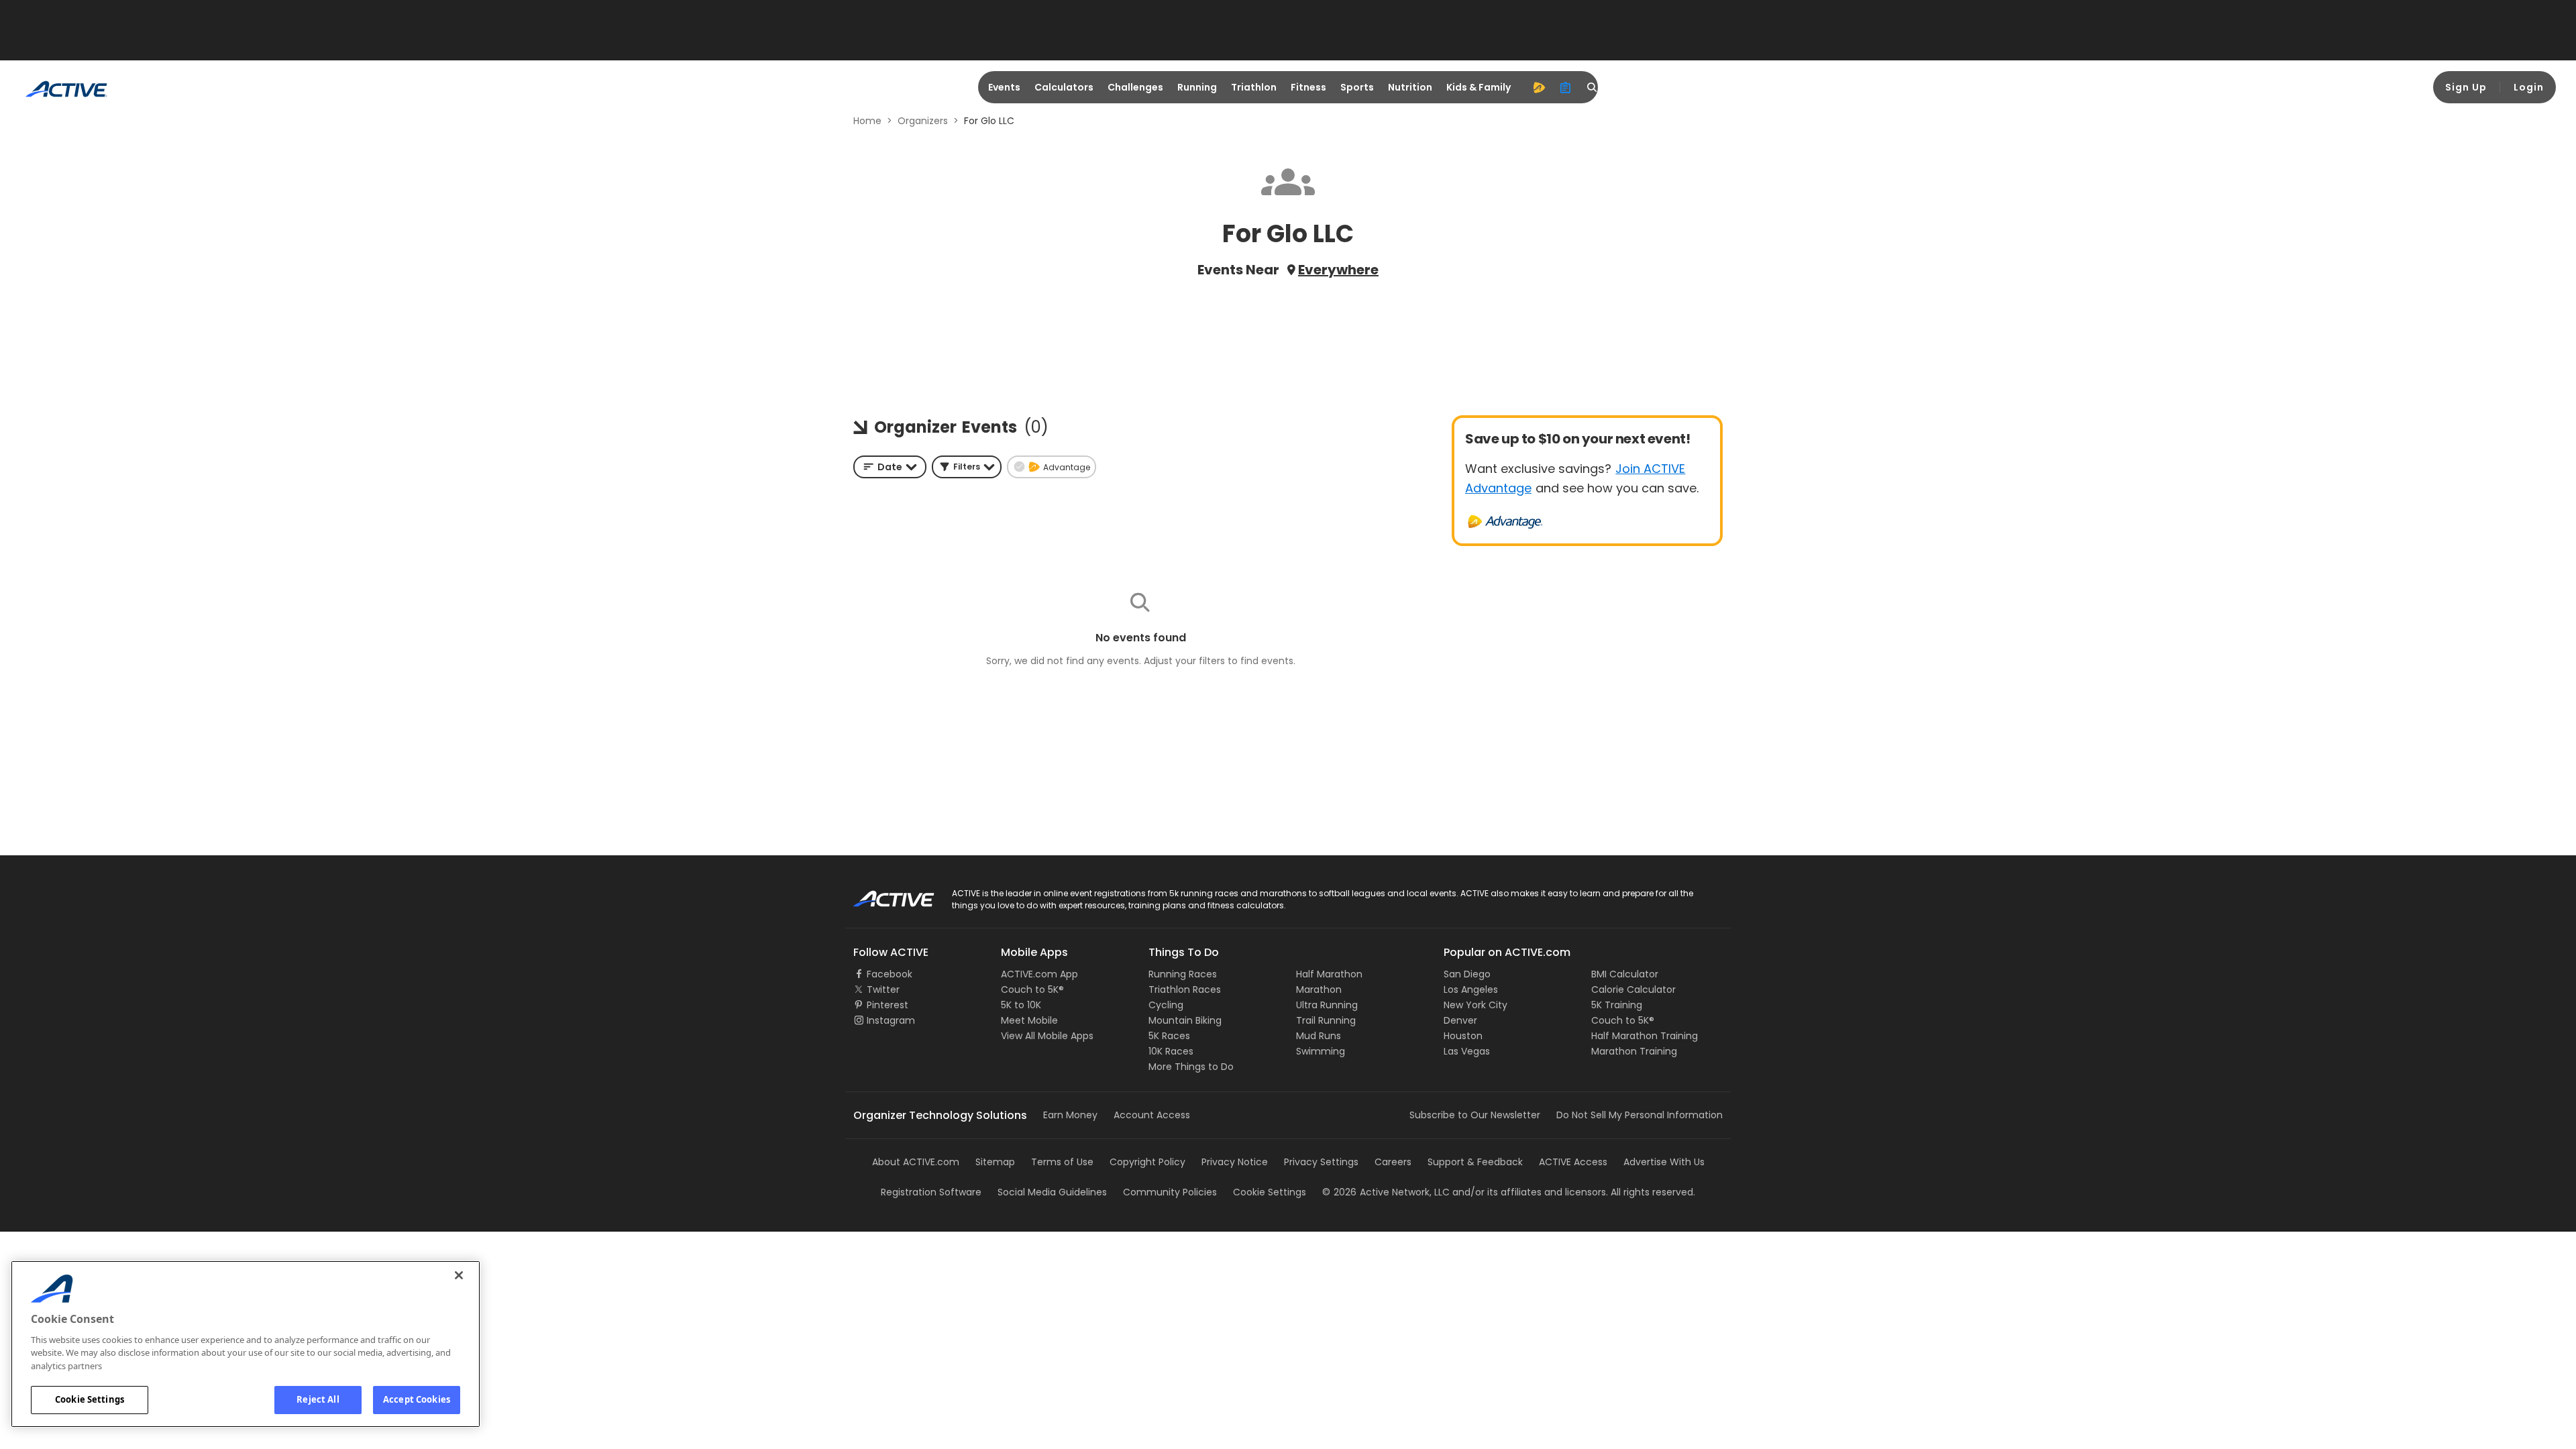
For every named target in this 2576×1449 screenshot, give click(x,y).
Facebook (890, 974)
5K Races (1169, 1036)
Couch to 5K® (1032, 989)
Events (1004, 87)
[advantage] (1539, 87)
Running (1197, 87)
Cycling (1166, 1005)
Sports (1357, 87)
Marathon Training (1634, 1051)
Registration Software (931, 1192)
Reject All (318, 1399)
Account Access (1152, 1115)
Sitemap (995, 1162)
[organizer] (1566, 87)
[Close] (459, 1275)
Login (2529, 87)
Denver (1460, 1020)
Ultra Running (1327, 1005)
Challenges (1135, 87)
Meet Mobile (1029, 1020)
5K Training (1617, 1005)
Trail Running (1326, 1020)
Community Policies (1170, 1192)
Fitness (1308, 87)
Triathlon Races (1185, 989)
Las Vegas (1467, 1051)
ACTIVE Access (1573, 1162)
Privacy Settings (1321, 1162)
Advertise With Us (1664, 1162)
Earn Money (1070, 1115)
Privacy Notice (1235, 1162)
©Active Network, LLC (1386, 1192)
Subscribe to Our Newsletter (1475, 1115)
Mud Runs (1319, 1036)
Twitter (883, 989)
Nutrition (1410, 87)
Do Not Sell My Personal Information (1640, 1115)
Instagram (891, 1020)
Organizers (923, 121)
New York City (1475, 1005)
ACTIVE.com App (1039, 974)
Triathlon (1254, 87)
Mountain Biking (1185, 1020)
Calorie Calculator (1633, 989)
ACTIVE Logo (882, 894)
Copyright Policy (1147, 1162)
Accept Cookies (417, 1399)
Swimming (1321, 1051)
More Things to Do (1191, 1067)
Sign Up (2466, 87)
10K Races (1171, 1051)
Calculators (1064, 87)
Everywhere (1338, 270)
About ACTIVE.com (916, 1162)
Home (867, 121)
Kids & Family (1479, 87)
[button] (967, 467)
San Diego (1467, 974)
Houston (1463, 1036)
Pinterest (888, 1005)
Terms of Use (1062, 1162)
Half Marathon (1329, 974)
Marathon (1319, 989)
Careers (1393, 1162)
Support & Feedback (1475, 1162)
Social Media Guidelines (1052, 1192)
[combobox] (890, 467)
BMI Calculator (1625, 974)
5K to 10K (1021, 1005)
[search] (1593, 87)
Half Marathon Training (1645, 1036)
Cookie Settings (90, 1399)
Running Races (1183, 974)
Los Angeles (1471, 989)
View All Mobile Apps (1047, 1036)
